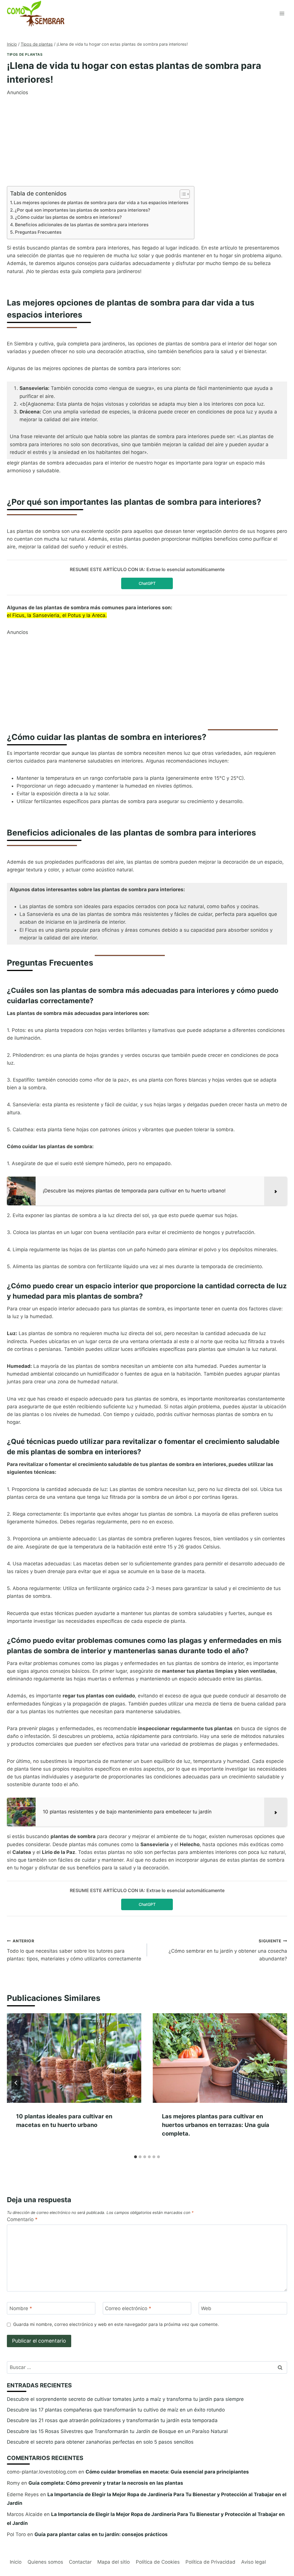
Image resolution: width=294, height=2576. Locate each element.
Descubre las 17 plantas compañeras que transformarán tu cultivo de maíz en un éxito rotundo (116, 2410)
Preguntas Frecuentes (38, 232)
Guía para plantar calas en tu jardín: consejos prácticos (101, 2534)
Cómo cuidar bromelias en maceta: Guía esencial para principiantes (167, 2472)
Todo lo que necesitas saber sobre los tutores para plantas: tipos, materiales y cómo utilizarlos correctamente (74, 1950)
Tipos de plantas (25, 54)
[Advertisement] (147, 137)
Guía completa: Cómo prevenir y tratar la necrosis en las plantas (106, 2483)
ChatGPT (147, 583)
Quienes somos (45, 2562)
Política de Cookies (158, 2562)
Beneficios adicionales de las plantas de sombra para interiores (82, 225)
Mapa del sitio (114, 2562)
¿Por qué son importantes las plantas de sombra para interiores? (82, 210)
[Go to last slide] (16, 2083)
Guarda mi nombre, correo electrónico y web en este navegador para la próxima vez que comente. (116, 2324)
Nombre (21, 2308)
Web (206, 2308)
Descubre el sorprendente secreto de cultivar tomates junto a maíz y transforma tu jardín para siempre (125, 2399)
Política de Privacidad (210, 2562)
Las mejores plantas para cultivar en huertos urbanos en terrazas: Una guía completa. (216, 2125)
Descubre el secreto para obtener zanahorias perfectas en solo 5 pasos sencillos (100, 2442)
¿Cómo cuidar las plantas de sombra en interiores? (68, 217)
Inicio (16, 2562)
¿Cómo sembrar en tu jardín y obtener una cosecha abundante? (228, 1950)
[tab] (136, 2157)
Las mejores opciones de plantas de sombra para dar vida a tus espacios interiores (101, 203)
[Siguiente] (278, 2083)
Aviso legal (254, 2562)
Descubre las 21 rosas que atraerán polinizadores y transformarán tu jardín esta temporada (112, 2420)
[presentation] (74, 2058)
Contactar (80, 2562)
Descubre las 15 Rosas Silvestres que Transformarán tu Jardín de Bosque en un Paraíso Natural (117, 2431)
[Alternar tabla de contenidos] (182, 194)
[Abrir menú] (282, 13)
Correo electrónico (128, 2308)
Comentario (22, 2219)
